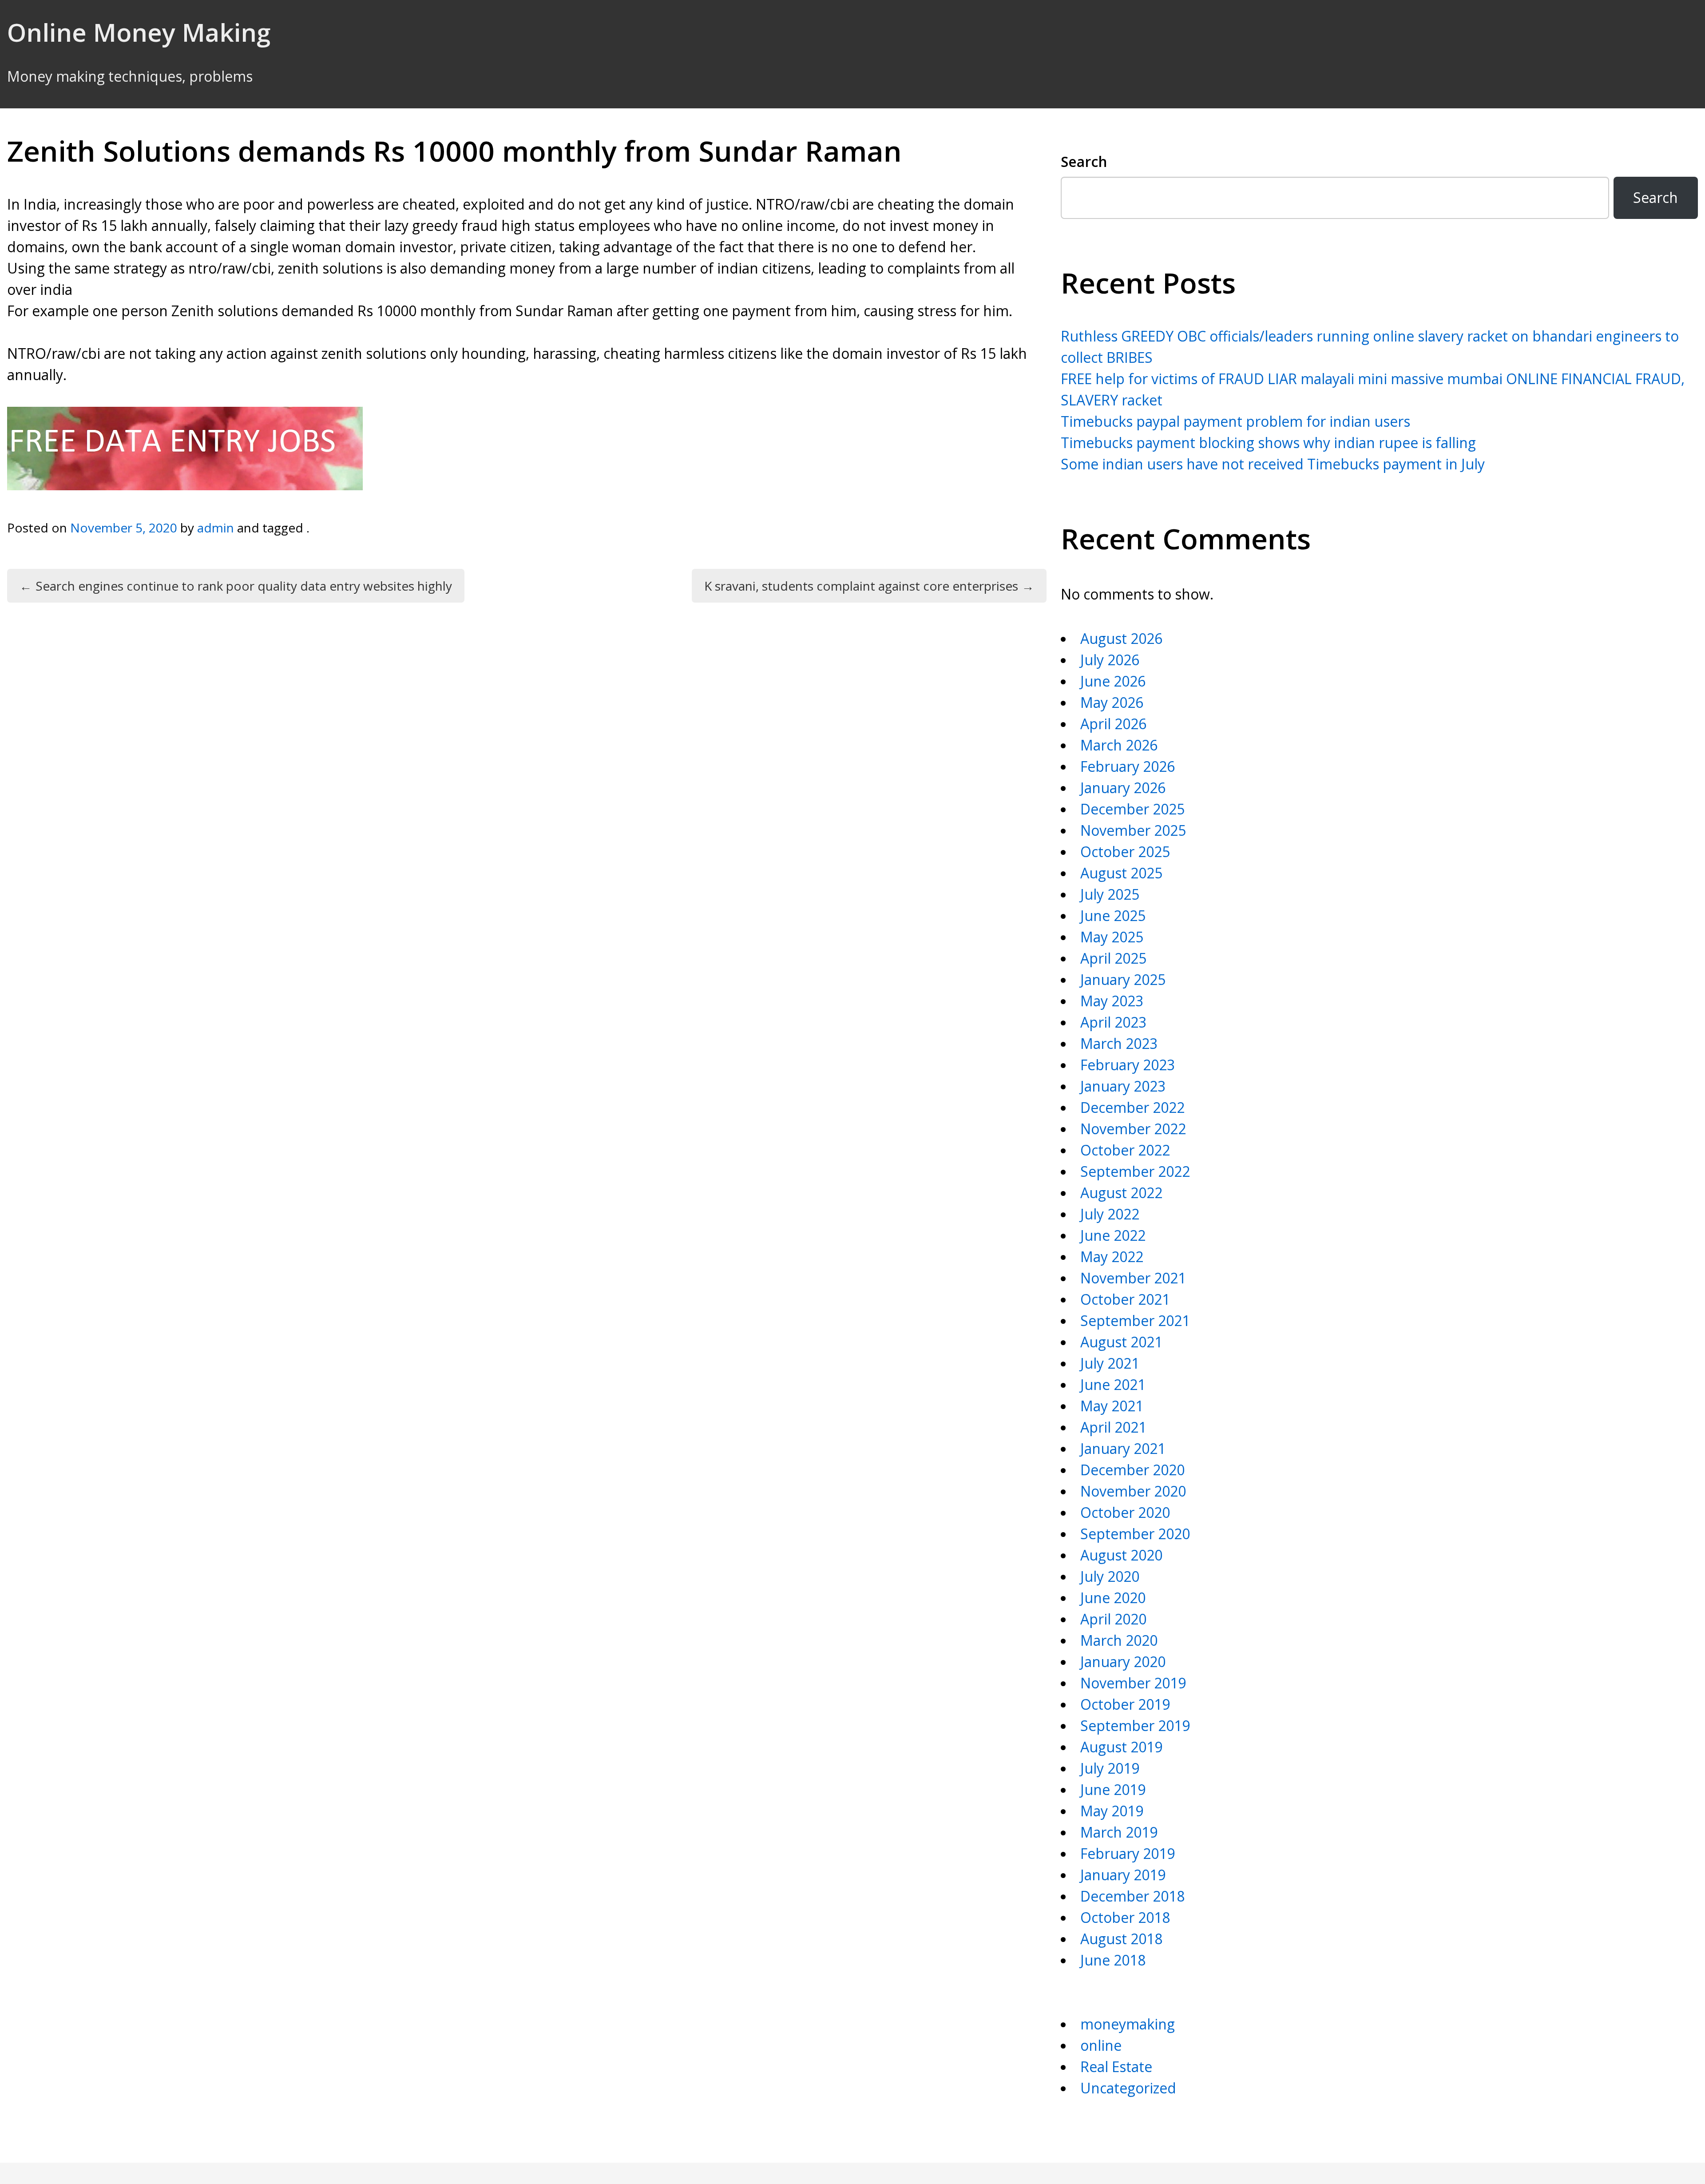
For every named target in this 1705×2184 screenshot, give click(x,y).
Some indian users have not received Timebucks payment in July (1273, 464)
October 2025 (1125, 852)
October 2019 (1125, 1704)
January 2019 (1123, 1875)
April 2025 (1113, 958)
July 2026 (1110, 660)
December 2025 (1132, 809)
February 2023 (1128, 1065)
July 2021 (1110, 1363)
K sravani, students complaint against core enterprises (869, 586)
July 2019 (1110, 1768)
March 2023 (1119, 1043)
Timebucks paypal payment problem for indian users (1235, 421)
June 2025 (1113, 915)
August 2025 (1121, 873)
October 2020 (1125, 1512)
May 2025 (1112, 937)
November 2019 (1133, 1683)
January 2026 (1123, 788)
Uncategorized (1128, 2088)
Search (1084, 161)
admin (216, 528)
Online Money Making (139, 32)
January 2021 (1123, 1448)
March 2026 (1119, 745)
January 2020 (1123, 1662)
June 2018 (1113, 1960)
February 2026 (1128, 766)
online (1101, 2045)
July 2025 (1110, 894)
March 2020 (1119, 1640)
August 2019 (1121, 1747)
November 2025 (1133, 830)
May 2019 (1112, 1811)
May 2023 (1112, 1001)
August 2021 (1121, 1342)
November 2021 (1133, 1278)
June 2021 (1113, 1384)
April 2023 (1113, 1022)
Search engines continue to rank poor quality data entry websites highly (236, 586)
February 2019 (1128, 1853)
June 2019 (1113, 1789)
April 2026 (1113, 724)
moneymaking (1128, 2024)
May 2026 (1112, 702)
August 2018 (1121, 1939)
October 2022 (1125, 1150)
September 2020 (1135, 1534)
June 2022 (1113, 1235)
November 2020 (1133, 1491)
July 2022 (1110, 1214)
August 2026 (1121, 638)
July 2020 (1110, 1576)
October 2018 (1125, 1917)
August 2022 (1121, 1193)
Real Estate (1116, 2067)
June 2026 (1113, 681)
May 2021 (1112, 1406)
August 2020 (1121, 1555)
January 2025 (1123, 979)
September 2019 (1135, 1725)
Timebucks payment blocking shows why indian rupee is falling (1268, 443)
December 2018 (1132, 1896)
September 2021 (1135, 1320)
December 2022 (1132, 1107)
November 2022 (1133, 1129)
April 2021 (1113, 1427)
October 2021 (1125, 1299)
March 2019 (1119, 1832)
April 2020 (1113, 1619)
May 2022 (1112, 1257)
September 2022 (1135, 1171)
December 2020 (1132, 1470)
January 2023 (1123, 1086)
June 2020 (1113, 1598)
